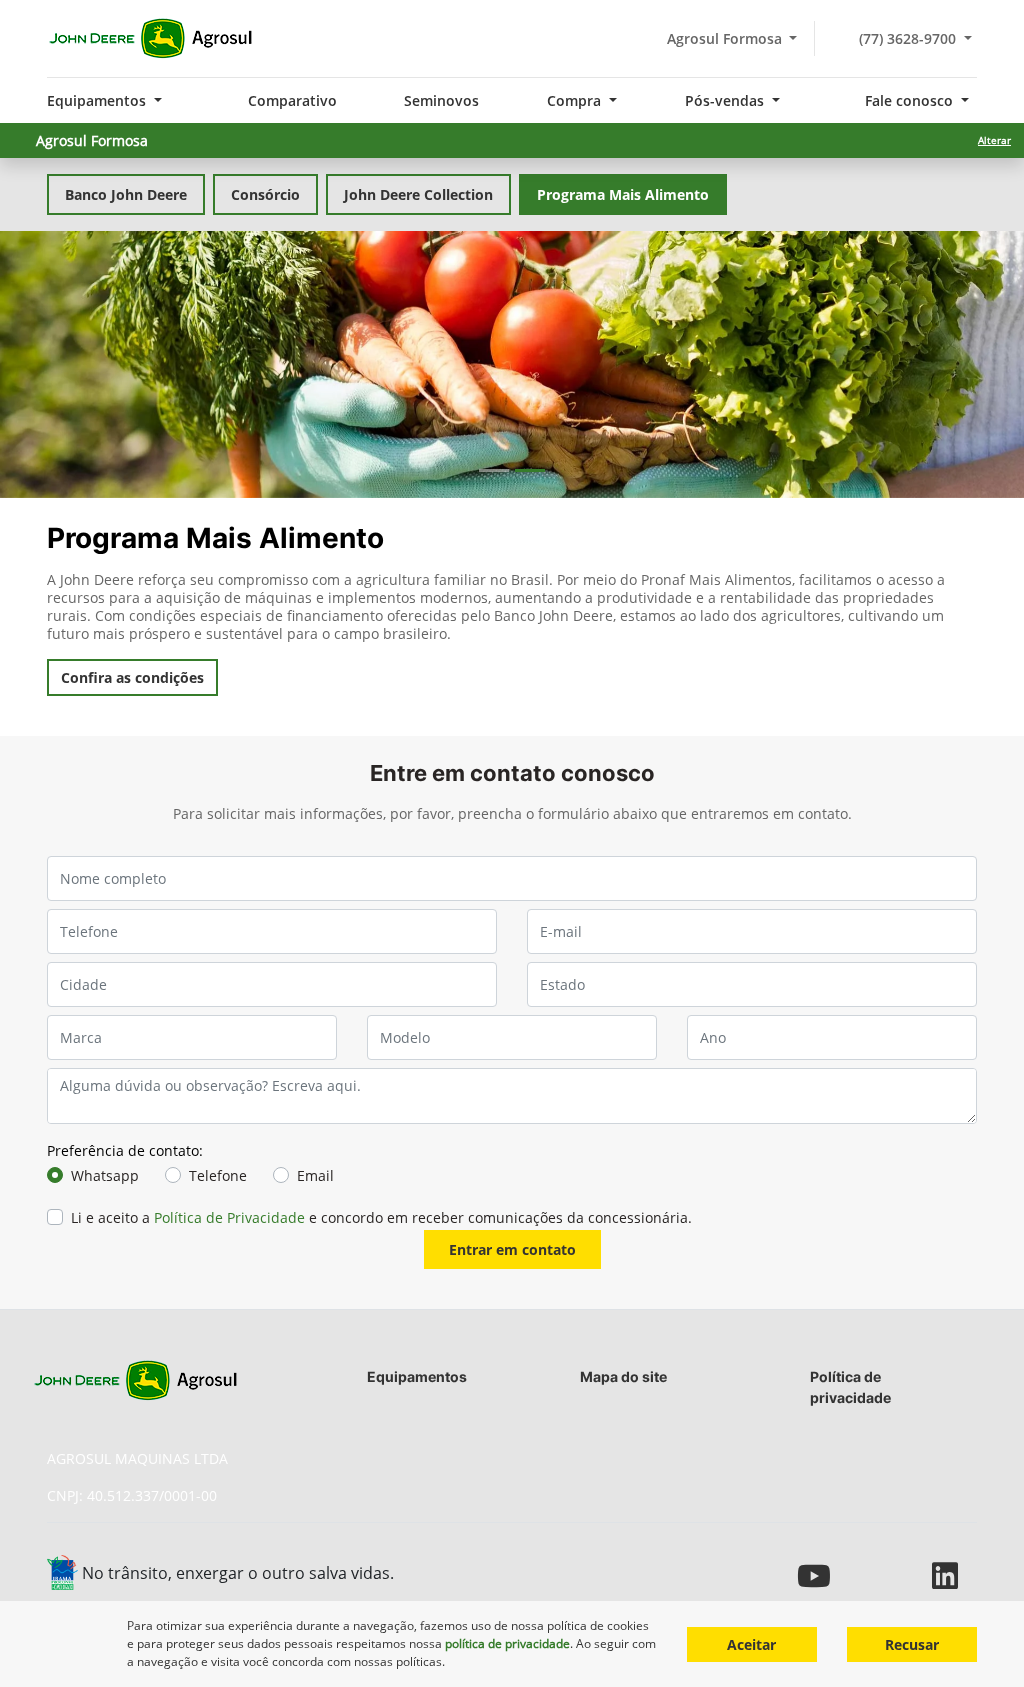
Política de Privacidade (229, 1217)
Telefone (218, 1175)
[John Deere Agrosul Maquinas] (151, 39)
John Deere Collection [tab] (418, 194)
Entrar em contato (512, 1249)
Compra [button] (576, 100)
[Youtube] (819, 1575)
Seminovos (441, 100)
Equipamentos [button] (98, 100)
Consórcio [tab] (265, 194)
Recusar (912, 1644)
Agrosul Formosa (721, 38)
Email (315, 1175)
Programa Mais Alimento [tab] (623, 194)
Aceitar (751, 1644)
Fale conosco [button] (911, 100)
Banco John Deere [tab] (126, 194)
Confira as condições (132, 677)
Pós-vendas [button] (726, 100)
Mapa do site (623, 1376)
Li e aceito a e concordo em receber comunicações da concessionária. (381, 1217)
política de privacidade (507, 1643)
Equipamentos (417, 1376)
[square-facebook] (864, 1575)
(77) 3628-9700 (907, 38)
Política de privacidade (850, 1387)
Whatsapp (105, 1175)
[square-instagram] (909, 1575)
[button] (77, 364)
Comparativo (292, 100)
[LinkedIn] (954, 1575)
